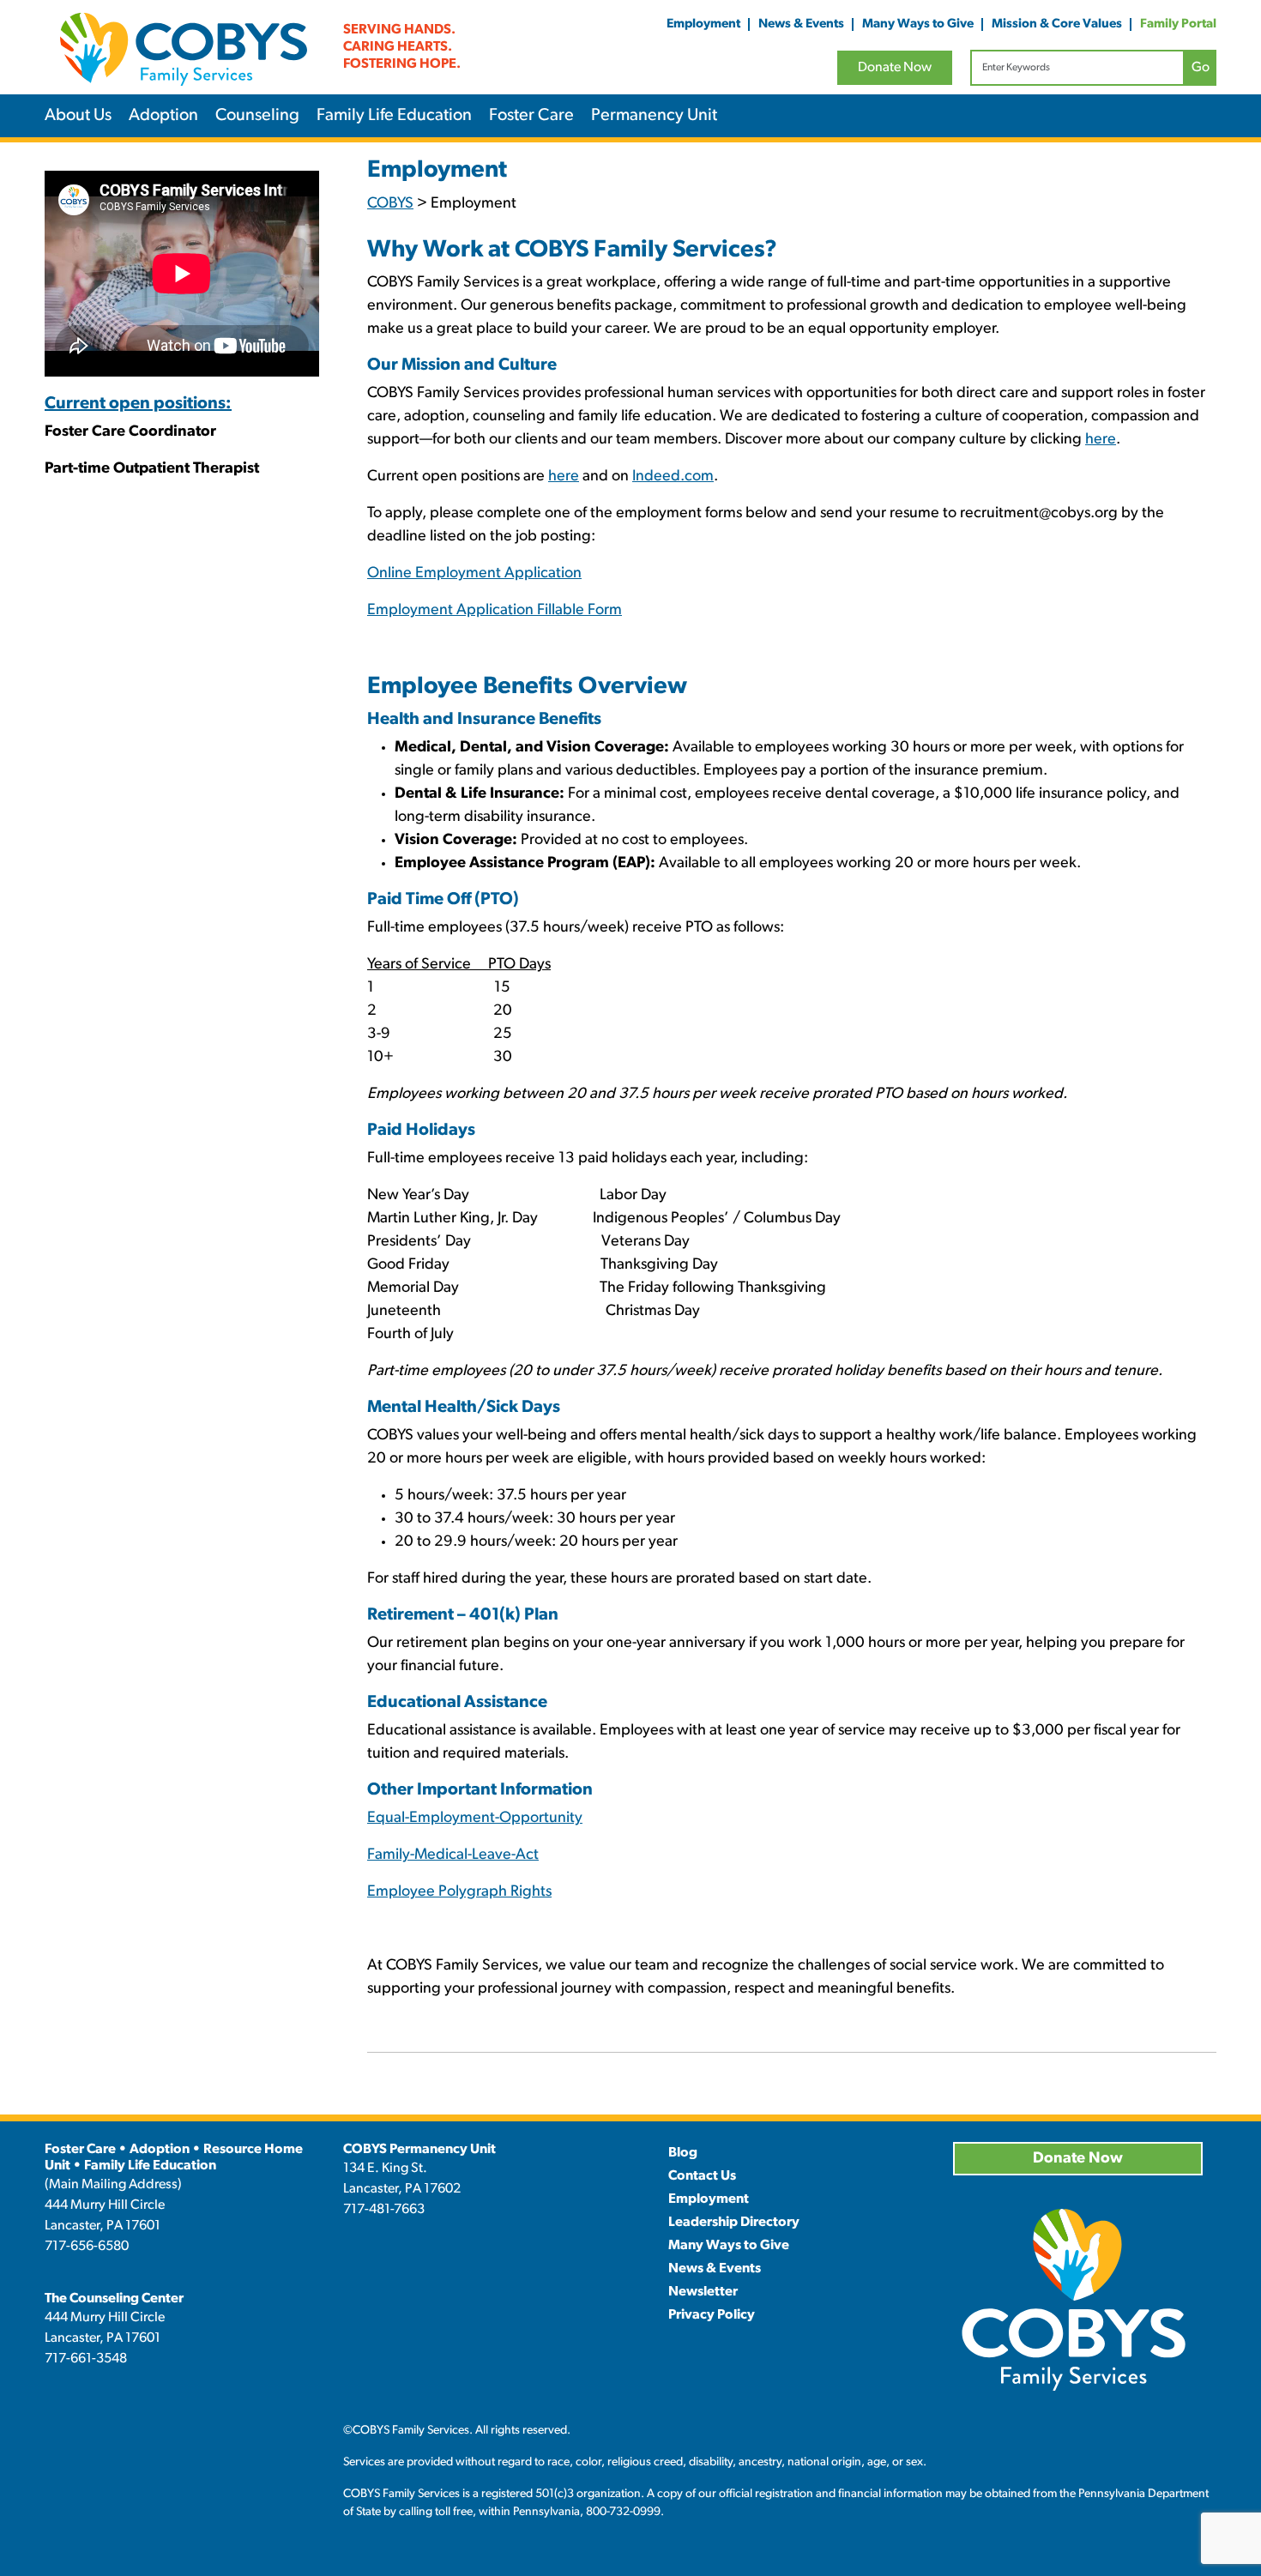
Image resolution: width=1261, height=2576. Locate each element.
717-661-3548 (86, 2359)
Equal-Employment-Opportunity (475, 1819)
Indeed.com (673, 477)
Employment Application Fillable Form (495, 611)
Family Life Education (394, 116)
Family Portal (1178, 24)
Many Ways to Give (918, 24)
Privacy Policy (712, 2315)
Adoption (163, 116)
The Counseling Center (114, 2299)
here (1101, 440)
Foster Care (531, 116)
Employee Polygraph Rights (459, 1892)
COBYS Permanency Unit (419, 2150)
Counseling (257, 116)
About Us (78, 116)
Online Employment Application (474, 574)
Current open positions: (138, 404)
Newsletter (703, 2292)
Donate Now (895, 68)
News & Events (801, 24)
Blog (683, 2153)
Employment (703, 24)
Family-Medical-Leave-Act (453, 1855)
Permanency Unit (654, 116)
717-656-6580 (87, 2247)
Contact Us (702, 2176)
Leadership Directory (734, 2223)
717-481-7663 (384, 2210)
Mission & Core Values (1057, 24)
